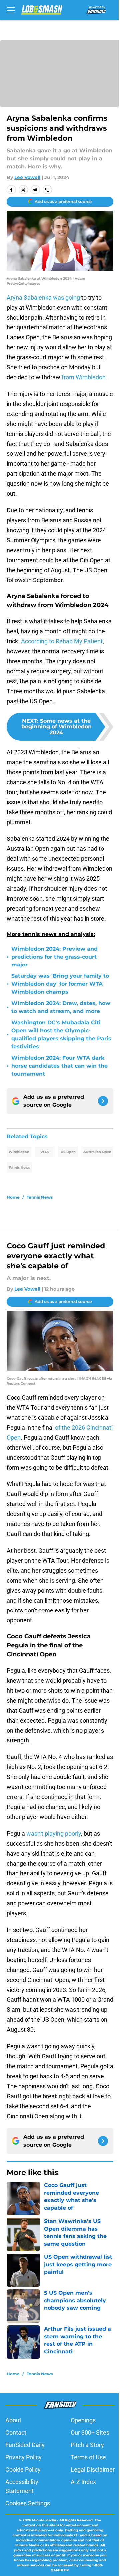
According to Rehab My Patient (61, 641)
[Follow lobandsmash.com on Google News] (103, 1101)
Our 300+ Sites (90, 2433)
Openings (83, 2420)
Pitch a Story (87, 2445)
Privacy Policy (23, 2457)
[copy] (47, 190)
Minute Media (44, 2520)
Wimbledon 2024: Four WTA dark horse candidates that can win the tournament (59, 1066)
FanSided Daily (25, 2445)
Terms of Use (88, 2457)
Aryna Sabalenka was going (43, 297)
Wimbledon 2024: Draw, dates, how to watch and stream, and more (61, 1007)
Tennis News (19, 1167)
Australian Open (97, 1152)
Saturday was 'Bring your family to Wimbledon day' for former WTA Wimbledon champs (60, 984)
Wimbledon (19, 1152)
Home (13, 1197)
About (13, 2420)
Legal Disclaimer (93, 2469)
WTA (45, 1152)
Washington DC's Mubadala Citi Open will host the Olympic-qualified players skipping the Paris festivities (61, 1034)
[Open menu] (11, 10)
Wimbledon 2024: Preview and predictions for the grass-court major (54, 957)
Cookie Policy (23, 2469)
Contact (16, 2433)
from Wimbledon (84, 377)
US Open (68, 1152)
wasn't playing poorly (54, 1833)
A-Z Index (83, 2482)
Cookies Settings (28, 2503)
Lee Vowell (27, 177)
